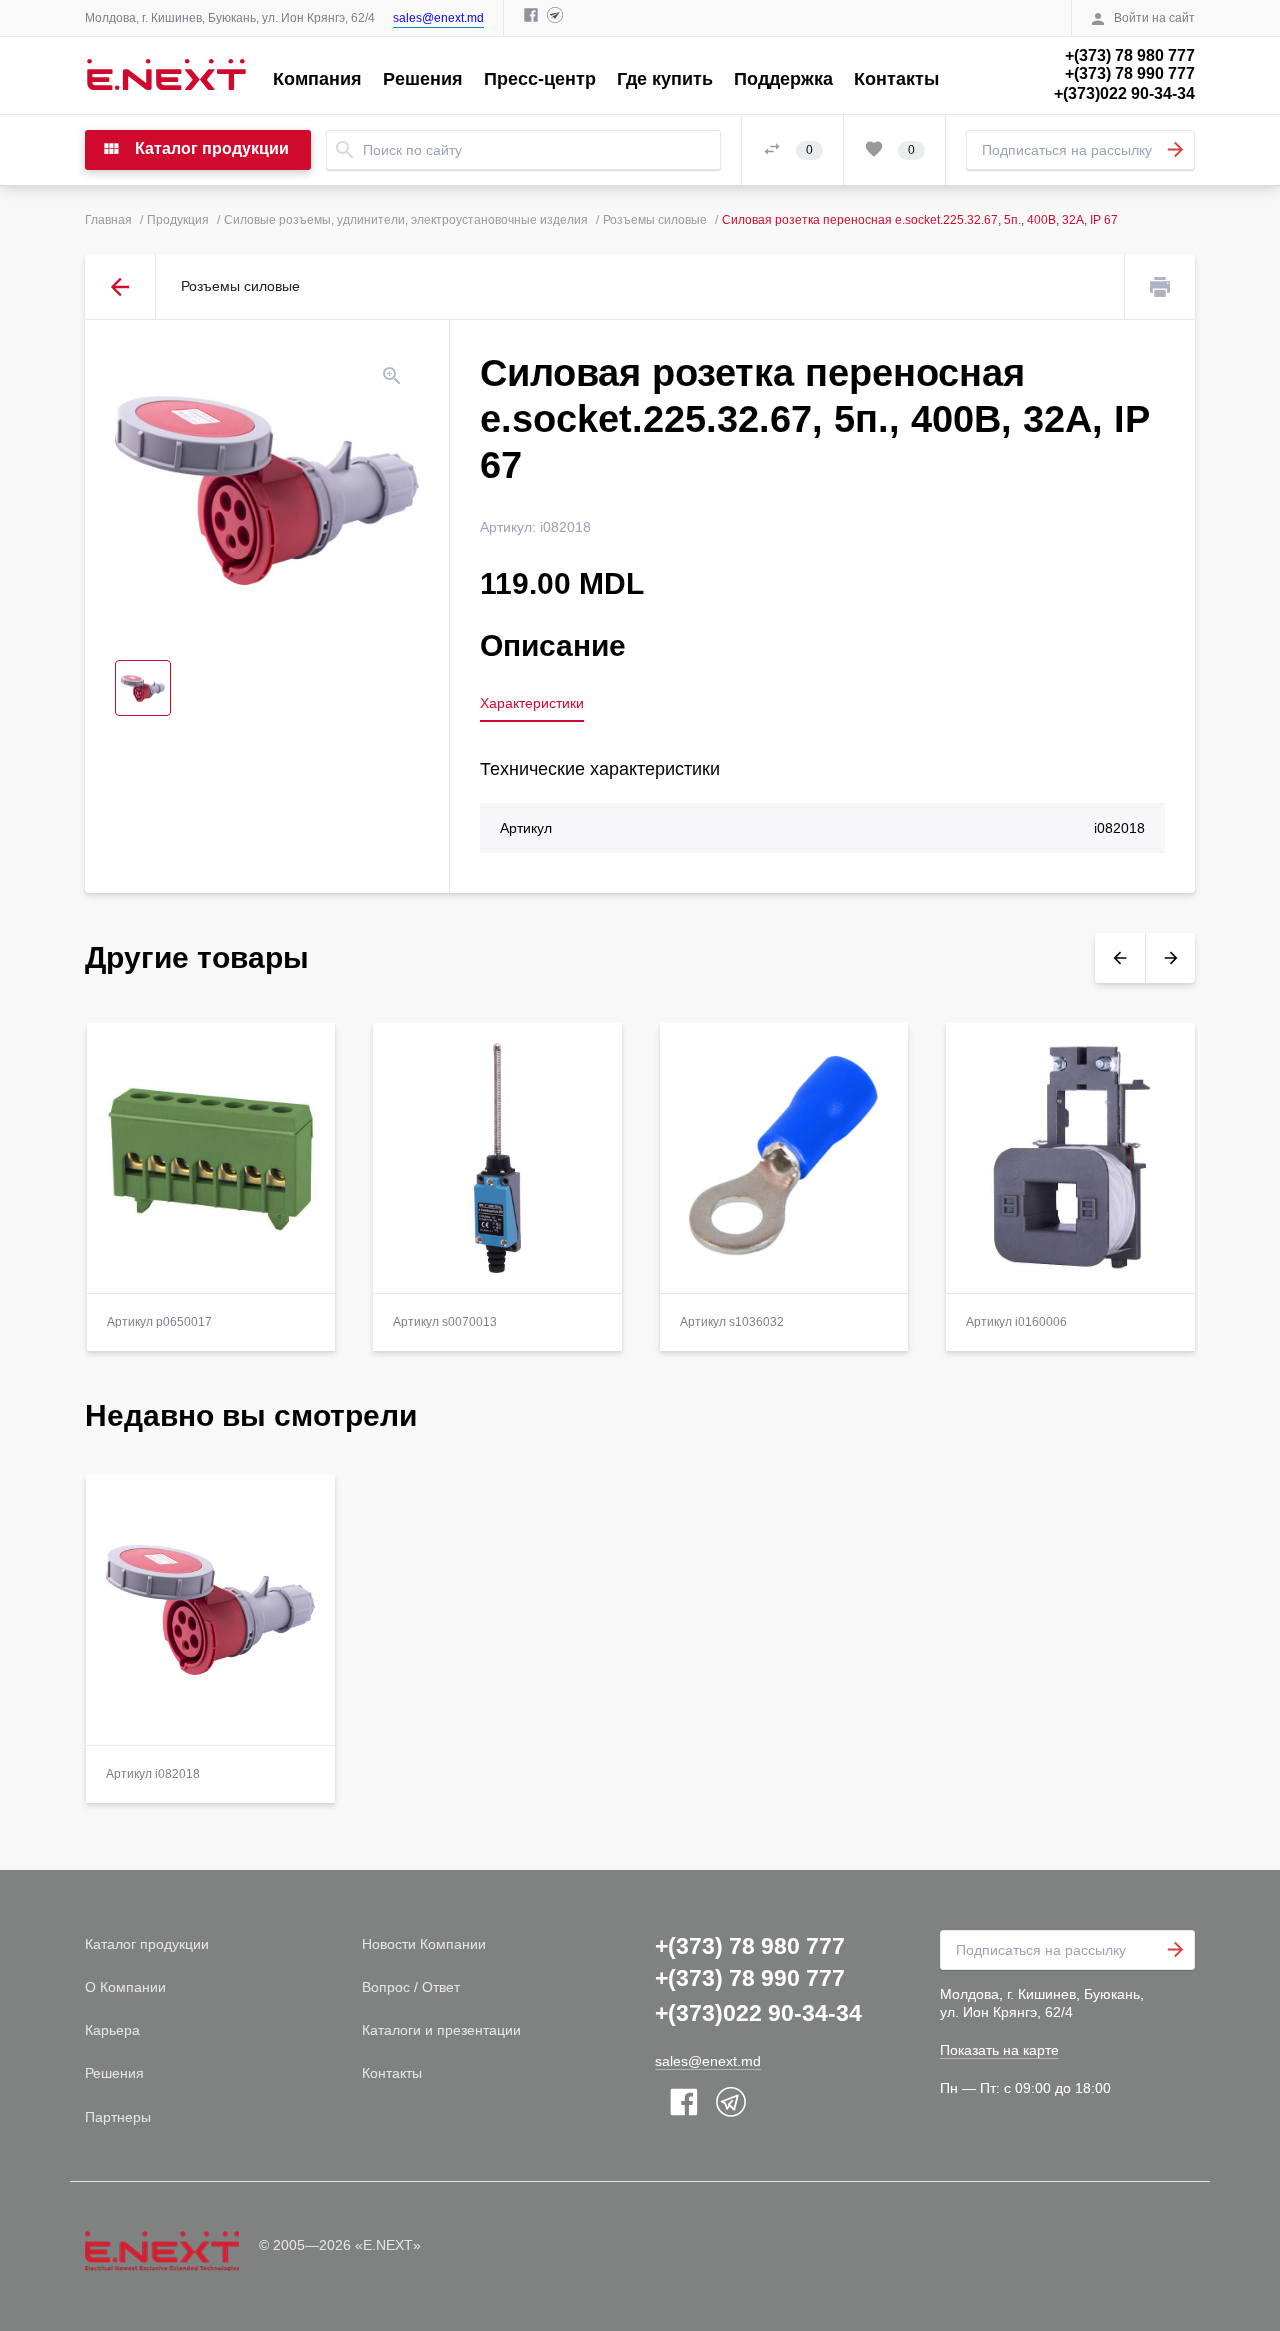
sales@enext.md (438, 18)
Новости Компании (424, 1944)
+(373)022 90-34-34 (1124, 93)
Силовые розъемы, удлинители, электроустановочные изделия (406, 220)
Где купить (665, 79)
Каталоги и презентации (441, 2030)
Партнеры (118, 2117)
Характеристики (532, 703)
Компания (317, 79)
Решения (423, 79)
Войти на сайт (1154, 18)
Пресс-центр (540, 79)
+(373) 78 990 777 (1130, 73)
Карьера (112, 2030)
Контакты (896, 79)
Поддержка (783, 79)
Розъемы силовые (655, 220)
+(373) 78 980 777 (1130, 55)
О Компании (125, 1987)
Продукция (178, 220)
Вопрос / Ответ (411, 1987)
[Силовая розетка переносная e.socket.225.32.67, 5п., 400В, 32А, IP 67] (267, 490)
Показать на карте (999, 2050)
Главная (108, 220)
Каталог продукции (147, 1944)
